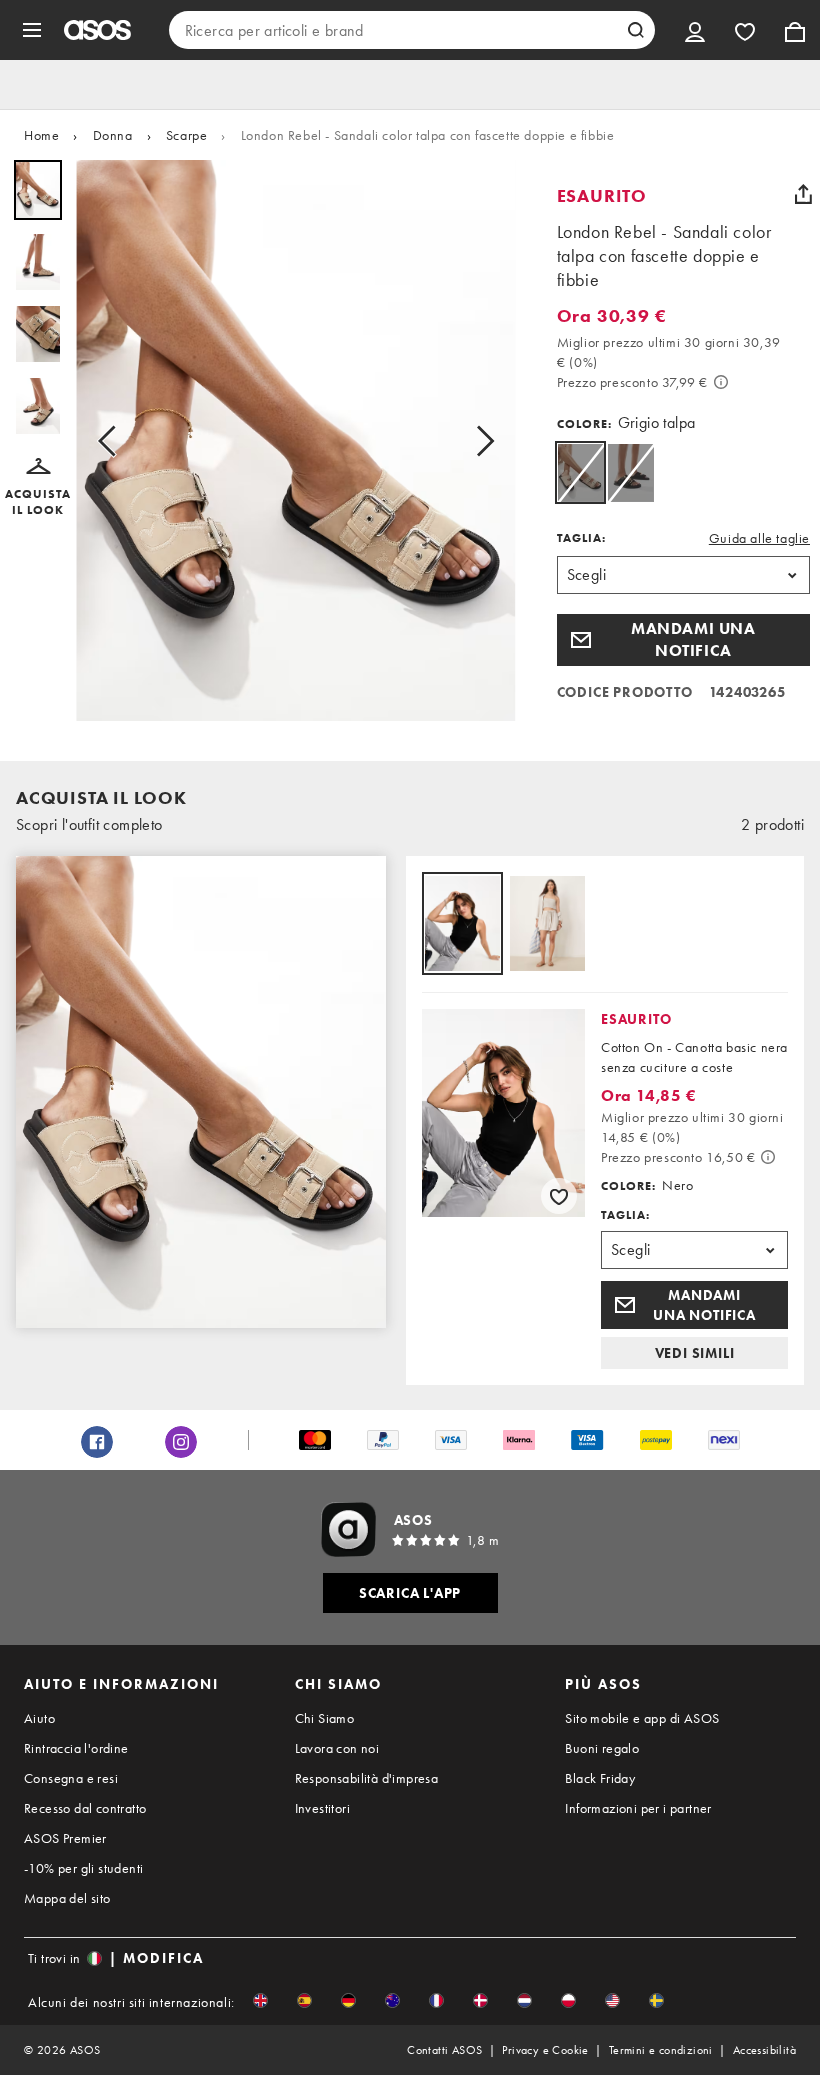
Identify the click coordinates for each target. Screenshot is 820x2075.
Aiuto (39, 1734)
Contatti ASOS (444, 2066)
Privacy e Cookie (545, 2066)
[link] (580, 472)
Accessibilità (764, 2066)
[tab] (462, 924)
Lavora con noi (337, 1764)
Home (41, 135)
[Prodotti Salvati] (745, 30)
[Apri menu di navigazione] (32, 30)
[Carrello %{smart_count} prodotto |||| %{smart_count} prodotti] (795, 30)
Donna (113, 135)
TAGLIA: (581, 538)
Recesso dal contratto (85, 1824)
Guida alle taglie (759, 538)
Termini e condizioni (661, 2066)
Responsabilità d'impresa (367, 1794)
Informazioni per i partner (638, 1824)
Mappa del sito (67, 1914)
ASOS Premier (65, 1854)
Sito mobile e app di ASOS (642, 1734)
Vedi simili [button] (695, 1353)
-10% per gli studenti (83, 1884)
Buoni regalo (602, 1764)
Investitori (322, 1824)
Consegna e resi (71, 1794)
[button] (38, 488)
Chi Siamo (325, 1734)
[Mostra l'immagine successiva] (479, 440)
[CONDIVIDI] (803, 194)
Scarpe (187, 135)
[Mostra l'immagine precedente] (113, 440)
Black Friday (600, 1794)
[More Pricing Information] (721, 382)
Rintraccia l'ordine (76, 1764)
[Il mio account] (695, 30)
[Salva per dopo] (559, 1196)
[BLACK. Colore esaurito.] (630, 472)
